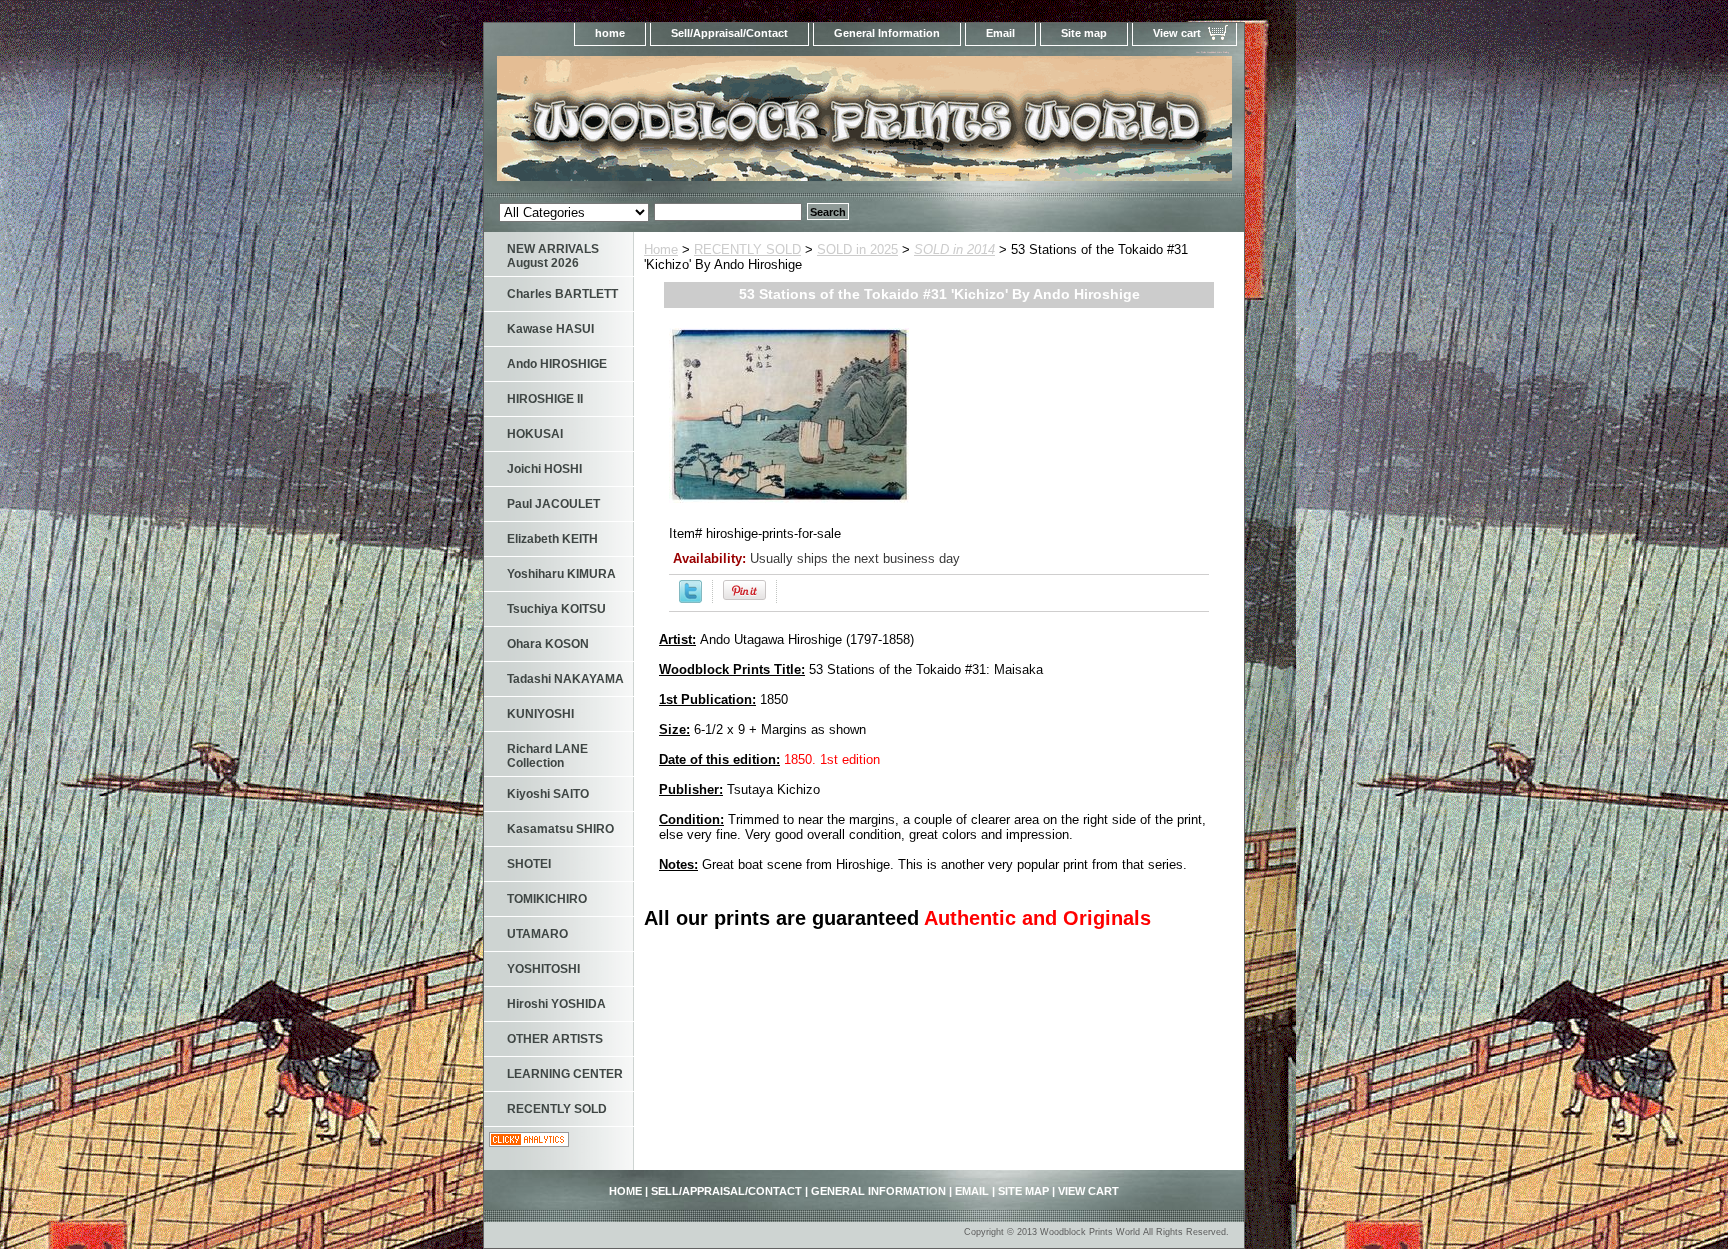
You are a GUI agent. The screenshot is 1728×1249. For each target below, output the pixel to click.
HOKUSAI (535, 434)
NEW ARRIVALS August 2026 (553, 256)
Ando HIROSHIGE (557, 364)
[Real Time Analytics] (529, 1142)
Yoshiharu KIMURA (561, 574)
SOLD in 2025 (857, 249)
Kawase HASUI (550, 329)
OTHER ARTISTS (555, 1039)
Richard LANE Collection (547, 756)
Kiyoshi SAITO (548, 794)
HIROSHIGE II (545, 399)
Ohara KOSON (548, 644)
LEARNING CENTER (565, 1074)
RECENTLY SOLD (747, 249)
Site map (1084, 33)
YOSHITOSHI (543, 969)
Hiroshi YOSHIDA (556, 1004)
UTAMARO (537, 934)
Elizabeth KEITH (552, 539)
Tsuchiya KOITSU (556, 609)
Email (1000, 33)
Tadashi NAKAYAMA (565, 679)
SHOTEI (529, 864)
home (610, 33)
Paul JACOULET (553, 504)
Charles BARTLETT (562, 294)
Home (661, 249)
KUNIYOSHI (540, 714)
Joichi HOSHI (544, 469)
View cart (1177, 33)
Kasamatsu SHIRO (560, 829)
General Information (887, 33)
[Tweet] (690, 598)
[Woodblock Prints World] (734, 124)
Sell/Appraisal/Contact (729, 33)
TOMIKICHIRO (547, 899)
